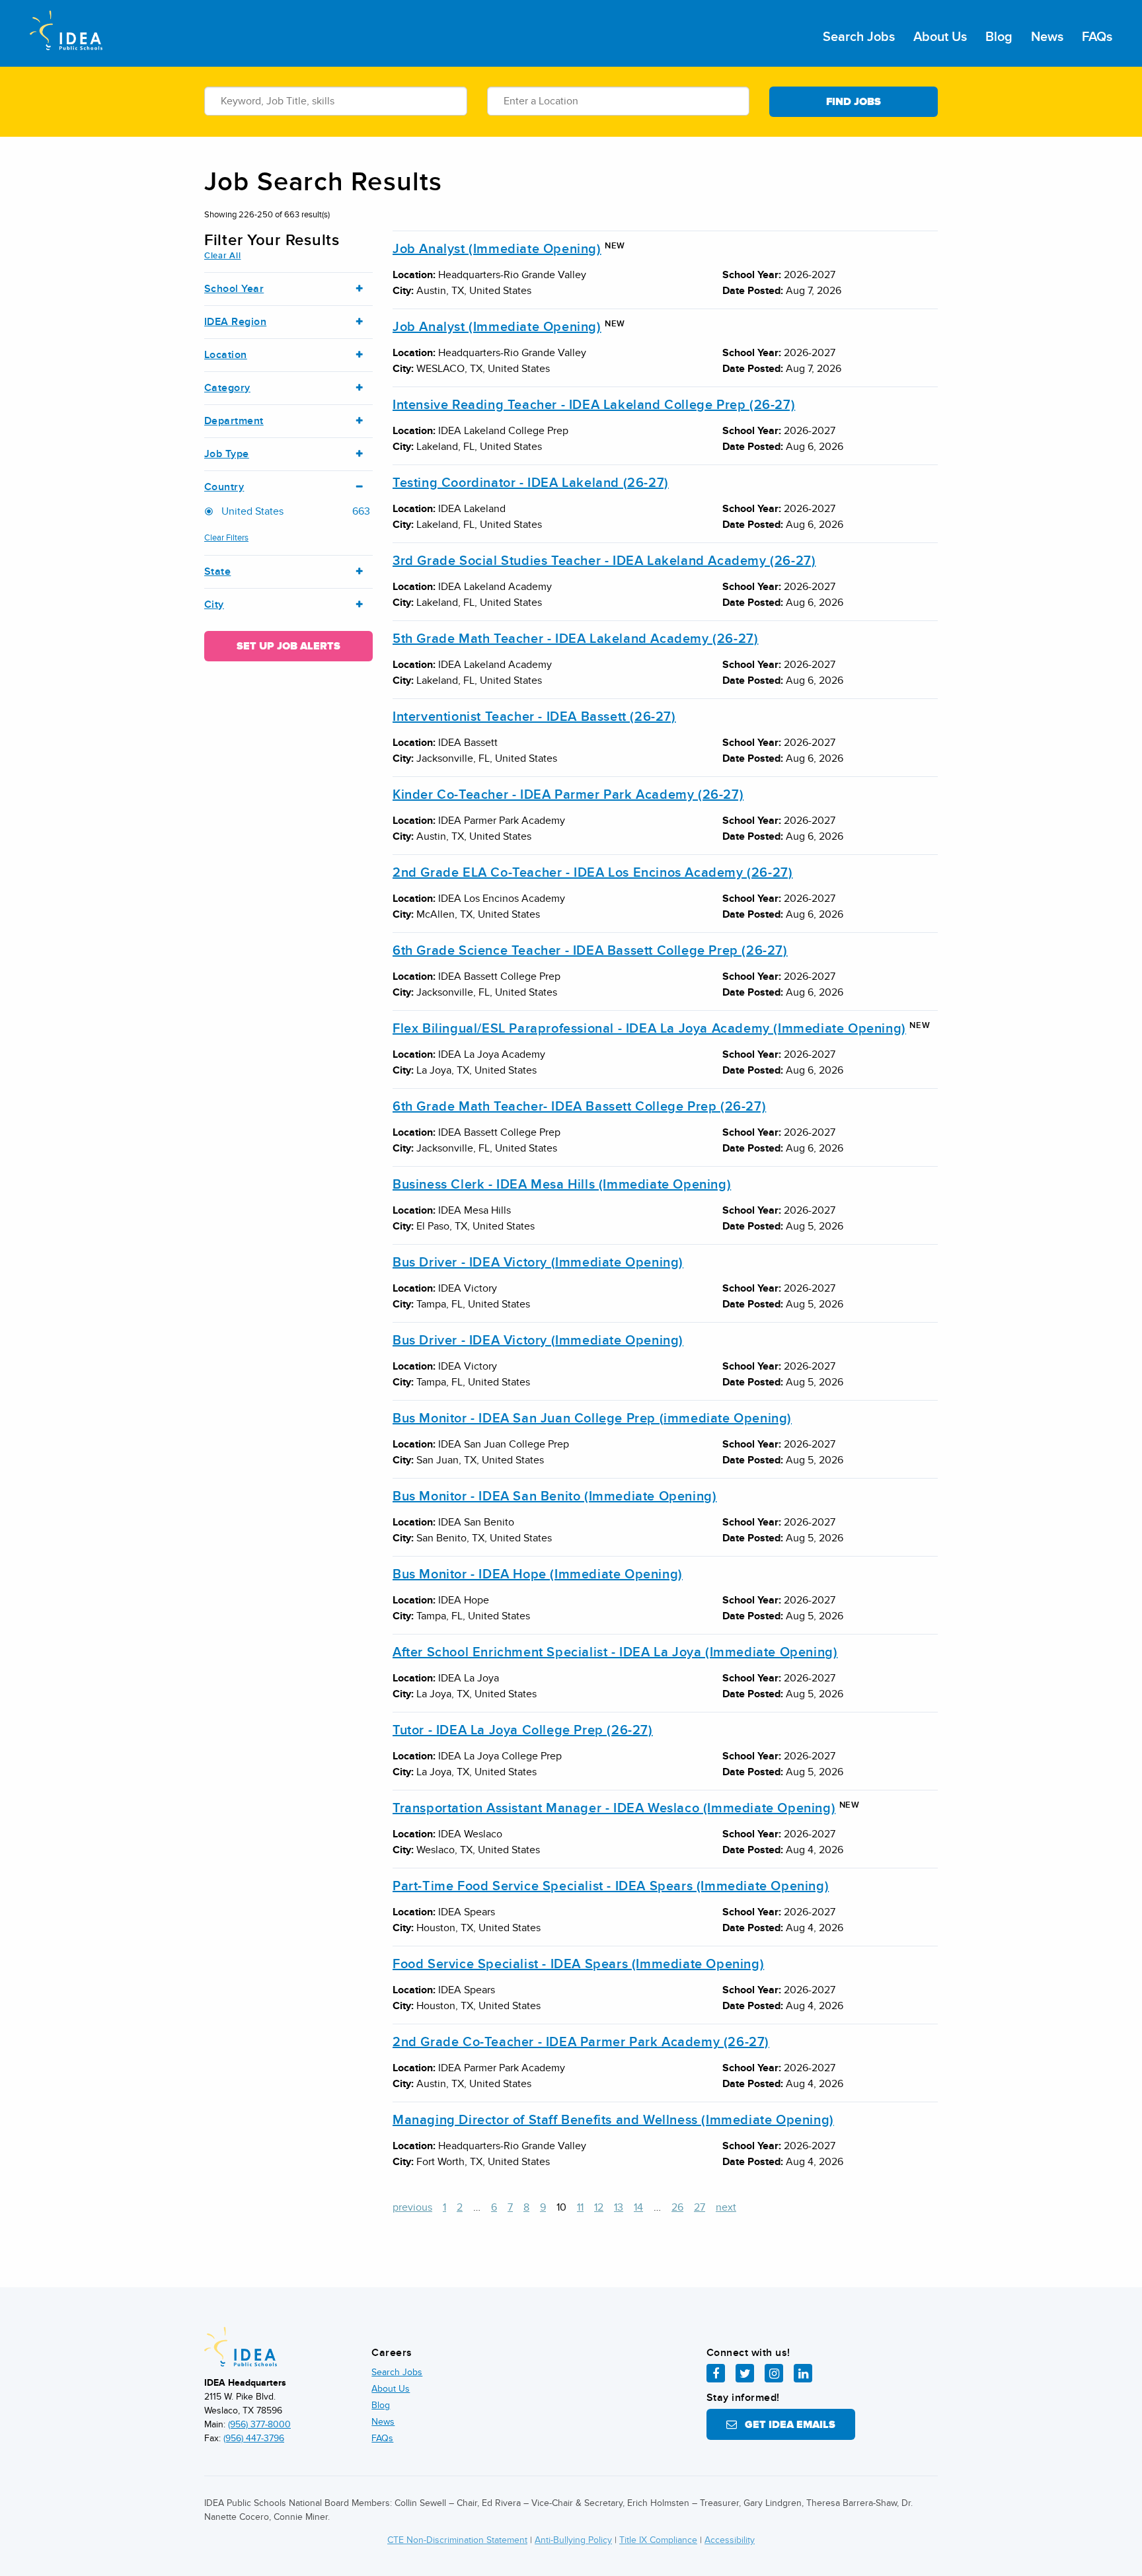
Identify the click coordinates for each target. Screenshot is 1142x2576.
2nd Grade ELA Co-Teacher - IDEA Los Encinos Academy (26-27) (592, 873)
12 (599, 2207)
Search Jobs (859, 37)
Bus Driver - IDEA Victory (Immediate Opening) (538, 1263)
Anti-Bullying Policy (573, 2540)
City (214, 605)
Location (226, 355)
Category (227, 388)
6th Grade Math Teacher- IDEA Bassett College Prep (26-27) (579, 1107)
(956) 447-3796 (254, 2438)
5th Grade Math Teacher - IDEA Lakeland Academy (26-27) (575, 639)
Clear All (222, 256)
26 (677, 2207)
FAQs (1097, 37)
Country (224, 487)
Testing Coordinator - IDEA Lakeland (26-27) (531, 483)
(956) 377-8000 (259, 2424)
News (1047, 37)
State (217, 572)
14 (638, 2207)
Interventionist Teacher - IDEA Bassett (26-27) (534, 717)
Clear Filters (226, 538)
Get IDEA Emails (786, 2425)
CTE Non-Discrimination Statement (457, 2540)
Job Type (227, 454)
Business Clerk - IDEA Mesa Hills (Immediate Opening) (562, 1185)
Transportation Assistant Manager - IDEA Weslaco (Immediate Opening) (614, 1808)
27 (700, 2207)
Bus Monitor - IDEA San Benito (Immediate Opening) (554, 1496)
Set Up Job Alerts (288, 646)
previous (412, 2207)
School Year (234, 289)
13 (619, 2207)
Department (234, 421)
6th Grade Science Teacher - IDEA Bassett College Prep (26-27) (590, 951)
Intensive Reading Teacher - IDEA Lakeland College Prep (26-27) (594, 405)
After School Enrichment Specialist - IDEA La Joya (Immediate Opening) (615, 1652)
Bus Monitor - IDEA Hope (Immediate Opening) (538, 1574)
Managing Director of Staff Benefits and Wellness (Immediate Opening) (613, 2120)
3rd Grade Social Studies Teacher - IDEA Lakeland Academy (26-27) (604, 561)
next (726, 2207)
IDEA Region (235, 322)
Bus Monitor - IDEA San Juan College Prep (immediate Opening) (592, 1418)
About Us (940, 37)
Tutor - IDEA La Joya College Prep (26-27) (523, 1730)
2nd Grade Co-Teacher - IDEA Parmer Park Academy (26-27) (581, 2042)
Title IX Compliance (658, 2540)
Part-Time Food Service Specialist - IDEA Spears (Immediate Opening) (611, 1886)
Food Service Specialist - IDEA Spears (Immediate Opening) (578, 1964)
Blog (999, 37)
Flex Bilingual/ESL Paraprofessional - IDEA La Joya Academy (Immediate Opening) (649, 1029)
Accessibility (730, 2540)
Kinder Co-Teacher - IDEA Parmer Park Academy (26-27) (568, 795)
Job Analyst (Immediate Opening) (497, 249)
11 (580, 2207)
